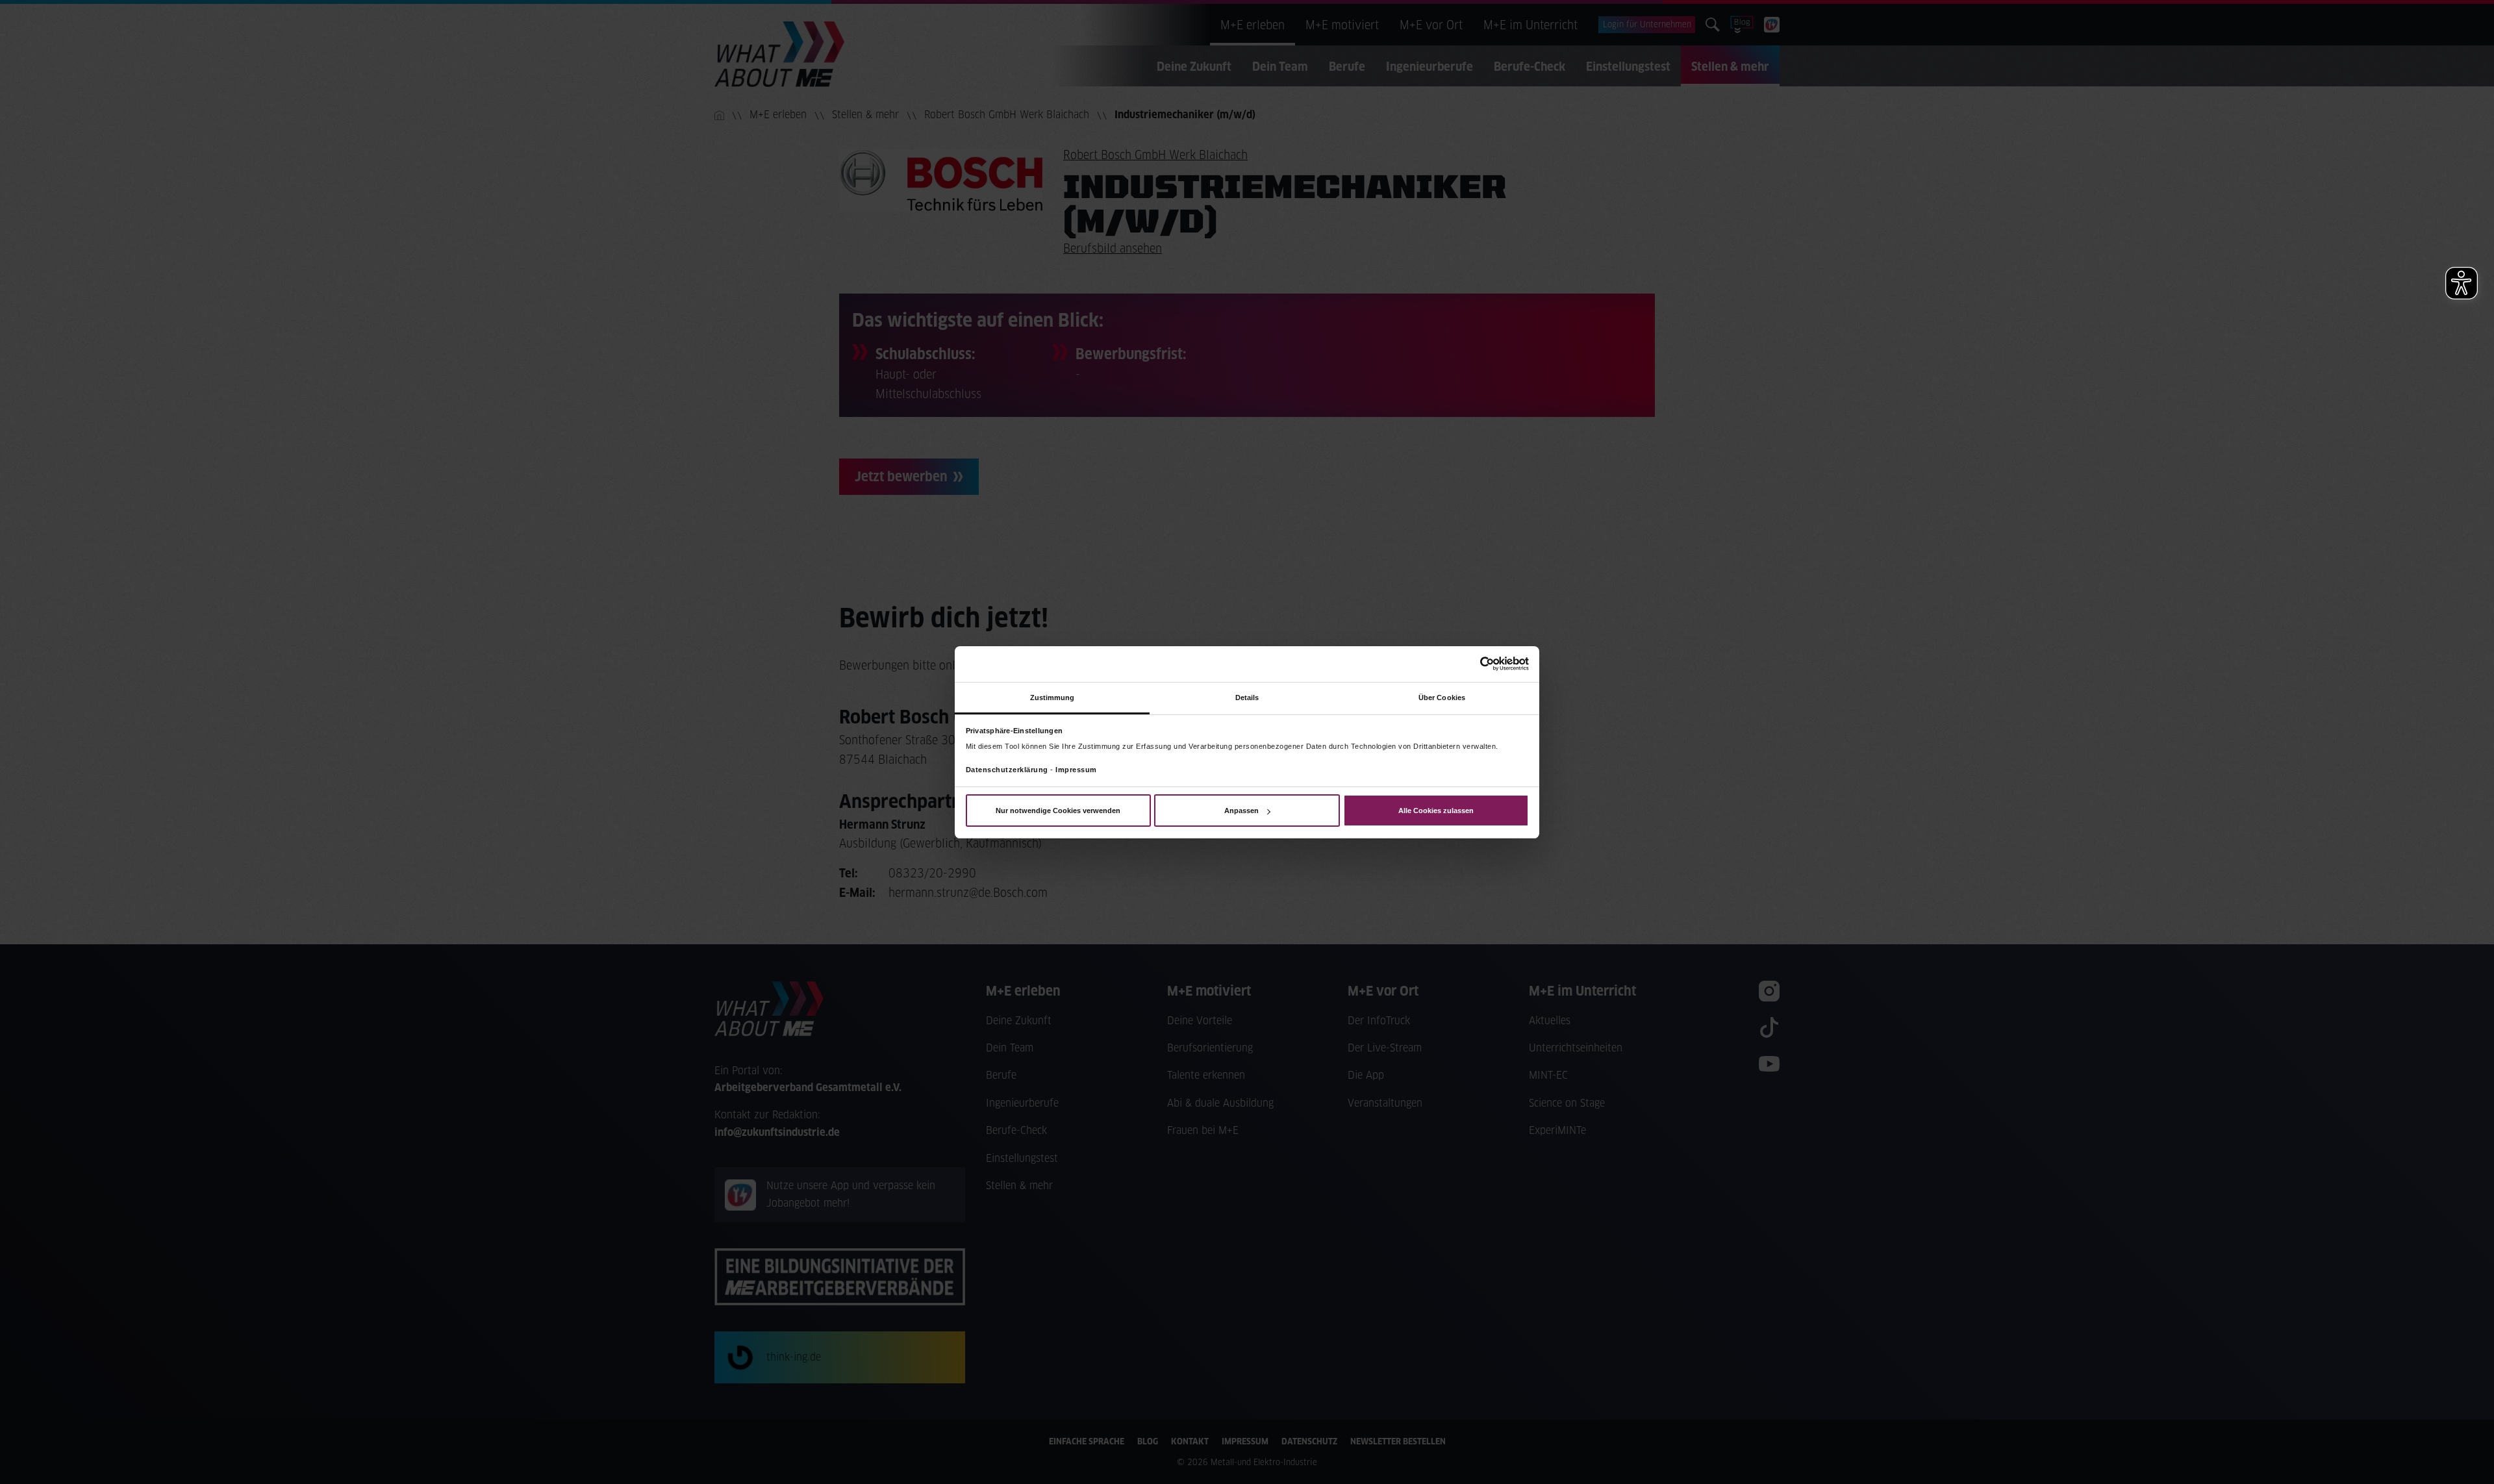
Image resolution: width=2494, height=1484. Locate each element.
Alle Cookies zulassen (1436, 811)
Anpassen (1241, 811)
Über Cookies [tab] (1442, 697)
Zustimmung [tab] (1052, 697)
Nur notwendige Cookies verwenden (1058, 811)
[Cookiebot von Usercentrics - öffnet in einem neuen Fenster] (1472, 664)
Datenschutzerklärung (1007, 770)
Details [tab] (1247, 697)
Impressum (1076, 770)
